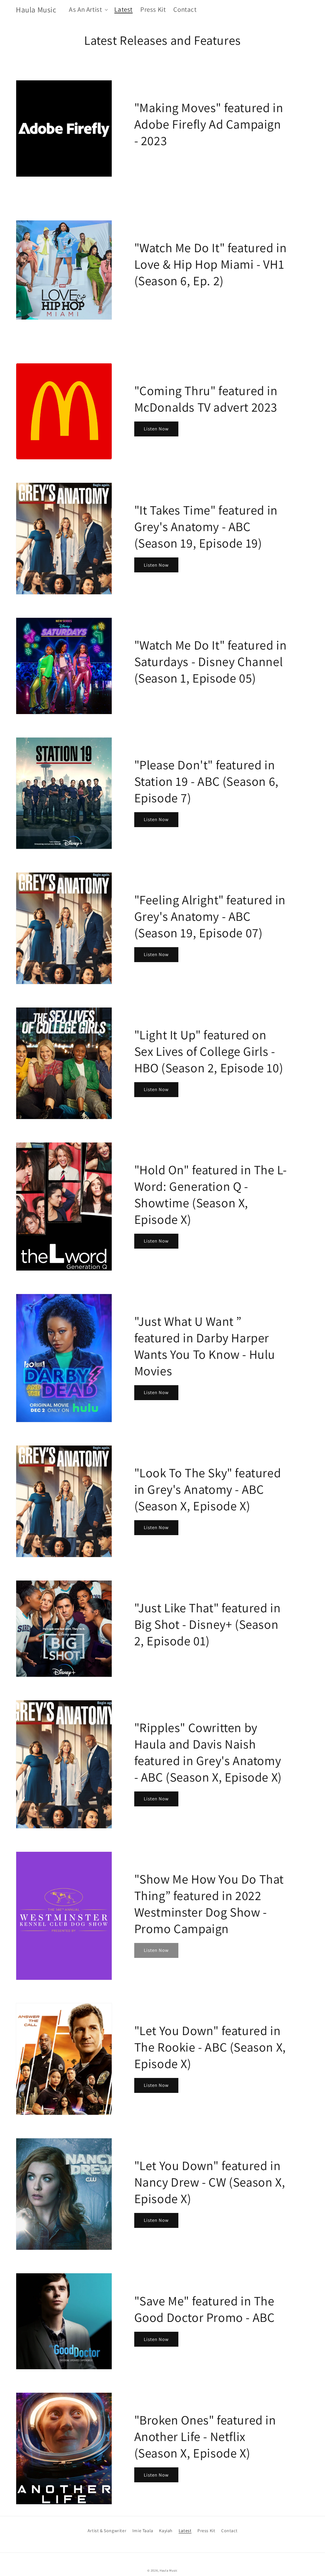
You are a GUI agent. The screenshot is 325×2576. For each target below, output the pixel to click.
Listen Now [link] (156, 1950)
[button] (88, 9)
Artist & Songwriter (107, 2531)
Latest (185, 2531)
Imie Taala (143, 2531)
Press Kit (206, 2531)
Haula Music (169, 2570)
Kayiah (166, 2531)
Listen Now (156, 429)
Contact (229, 2531)
